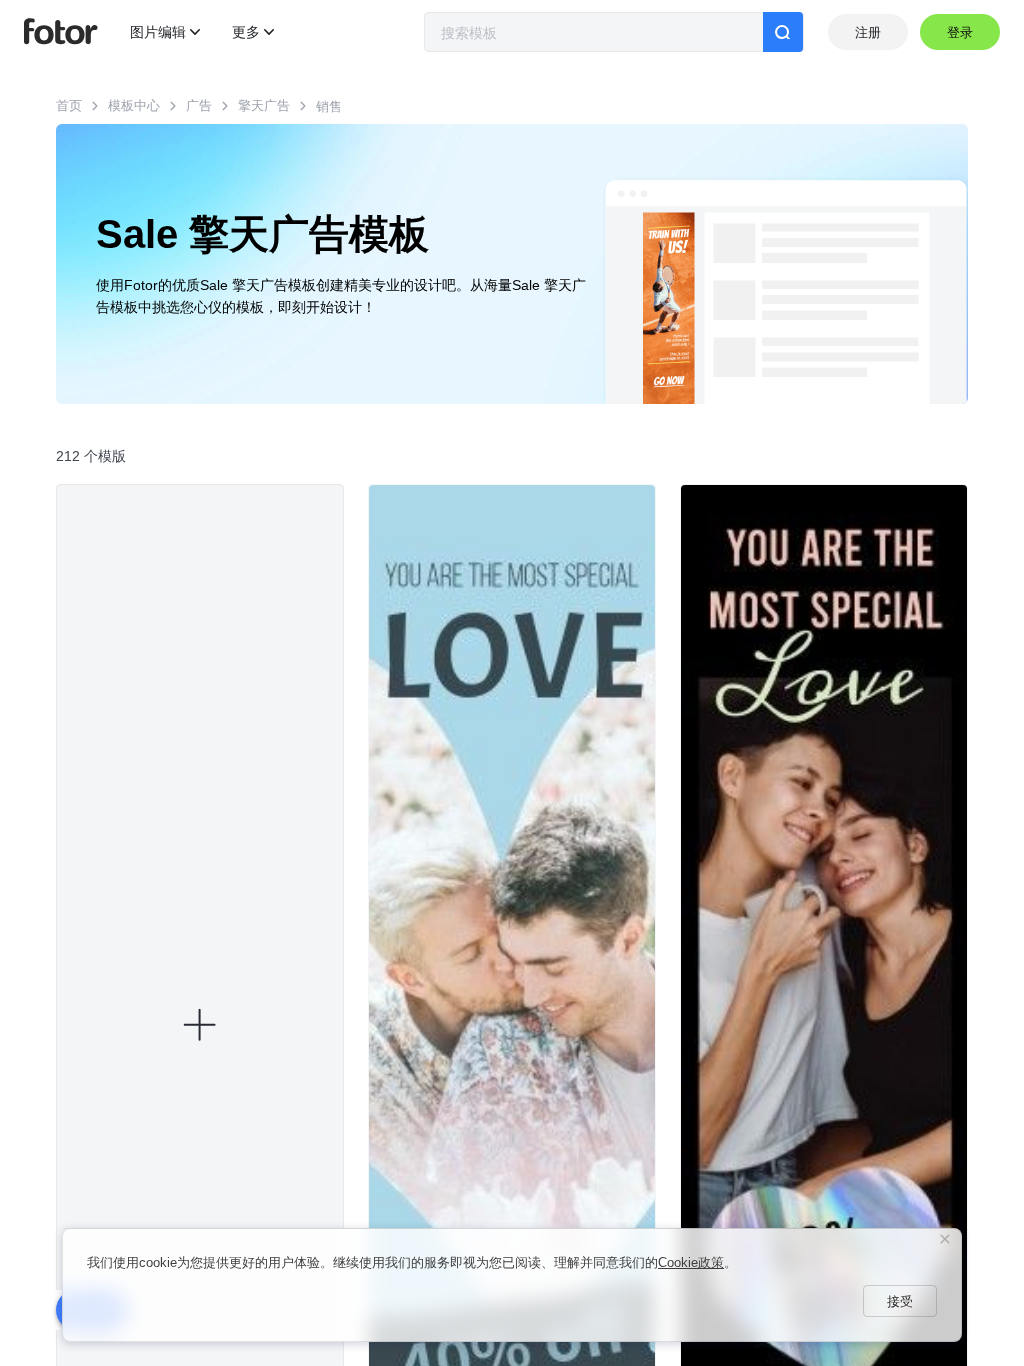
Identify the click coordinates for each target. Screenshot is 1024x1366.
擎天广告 (264, 105)
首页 (69, 105)
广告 (199, 105)
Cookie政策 (691, 1262)
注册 (868, 32)
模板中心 (134, 105)
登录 (960, 32)
